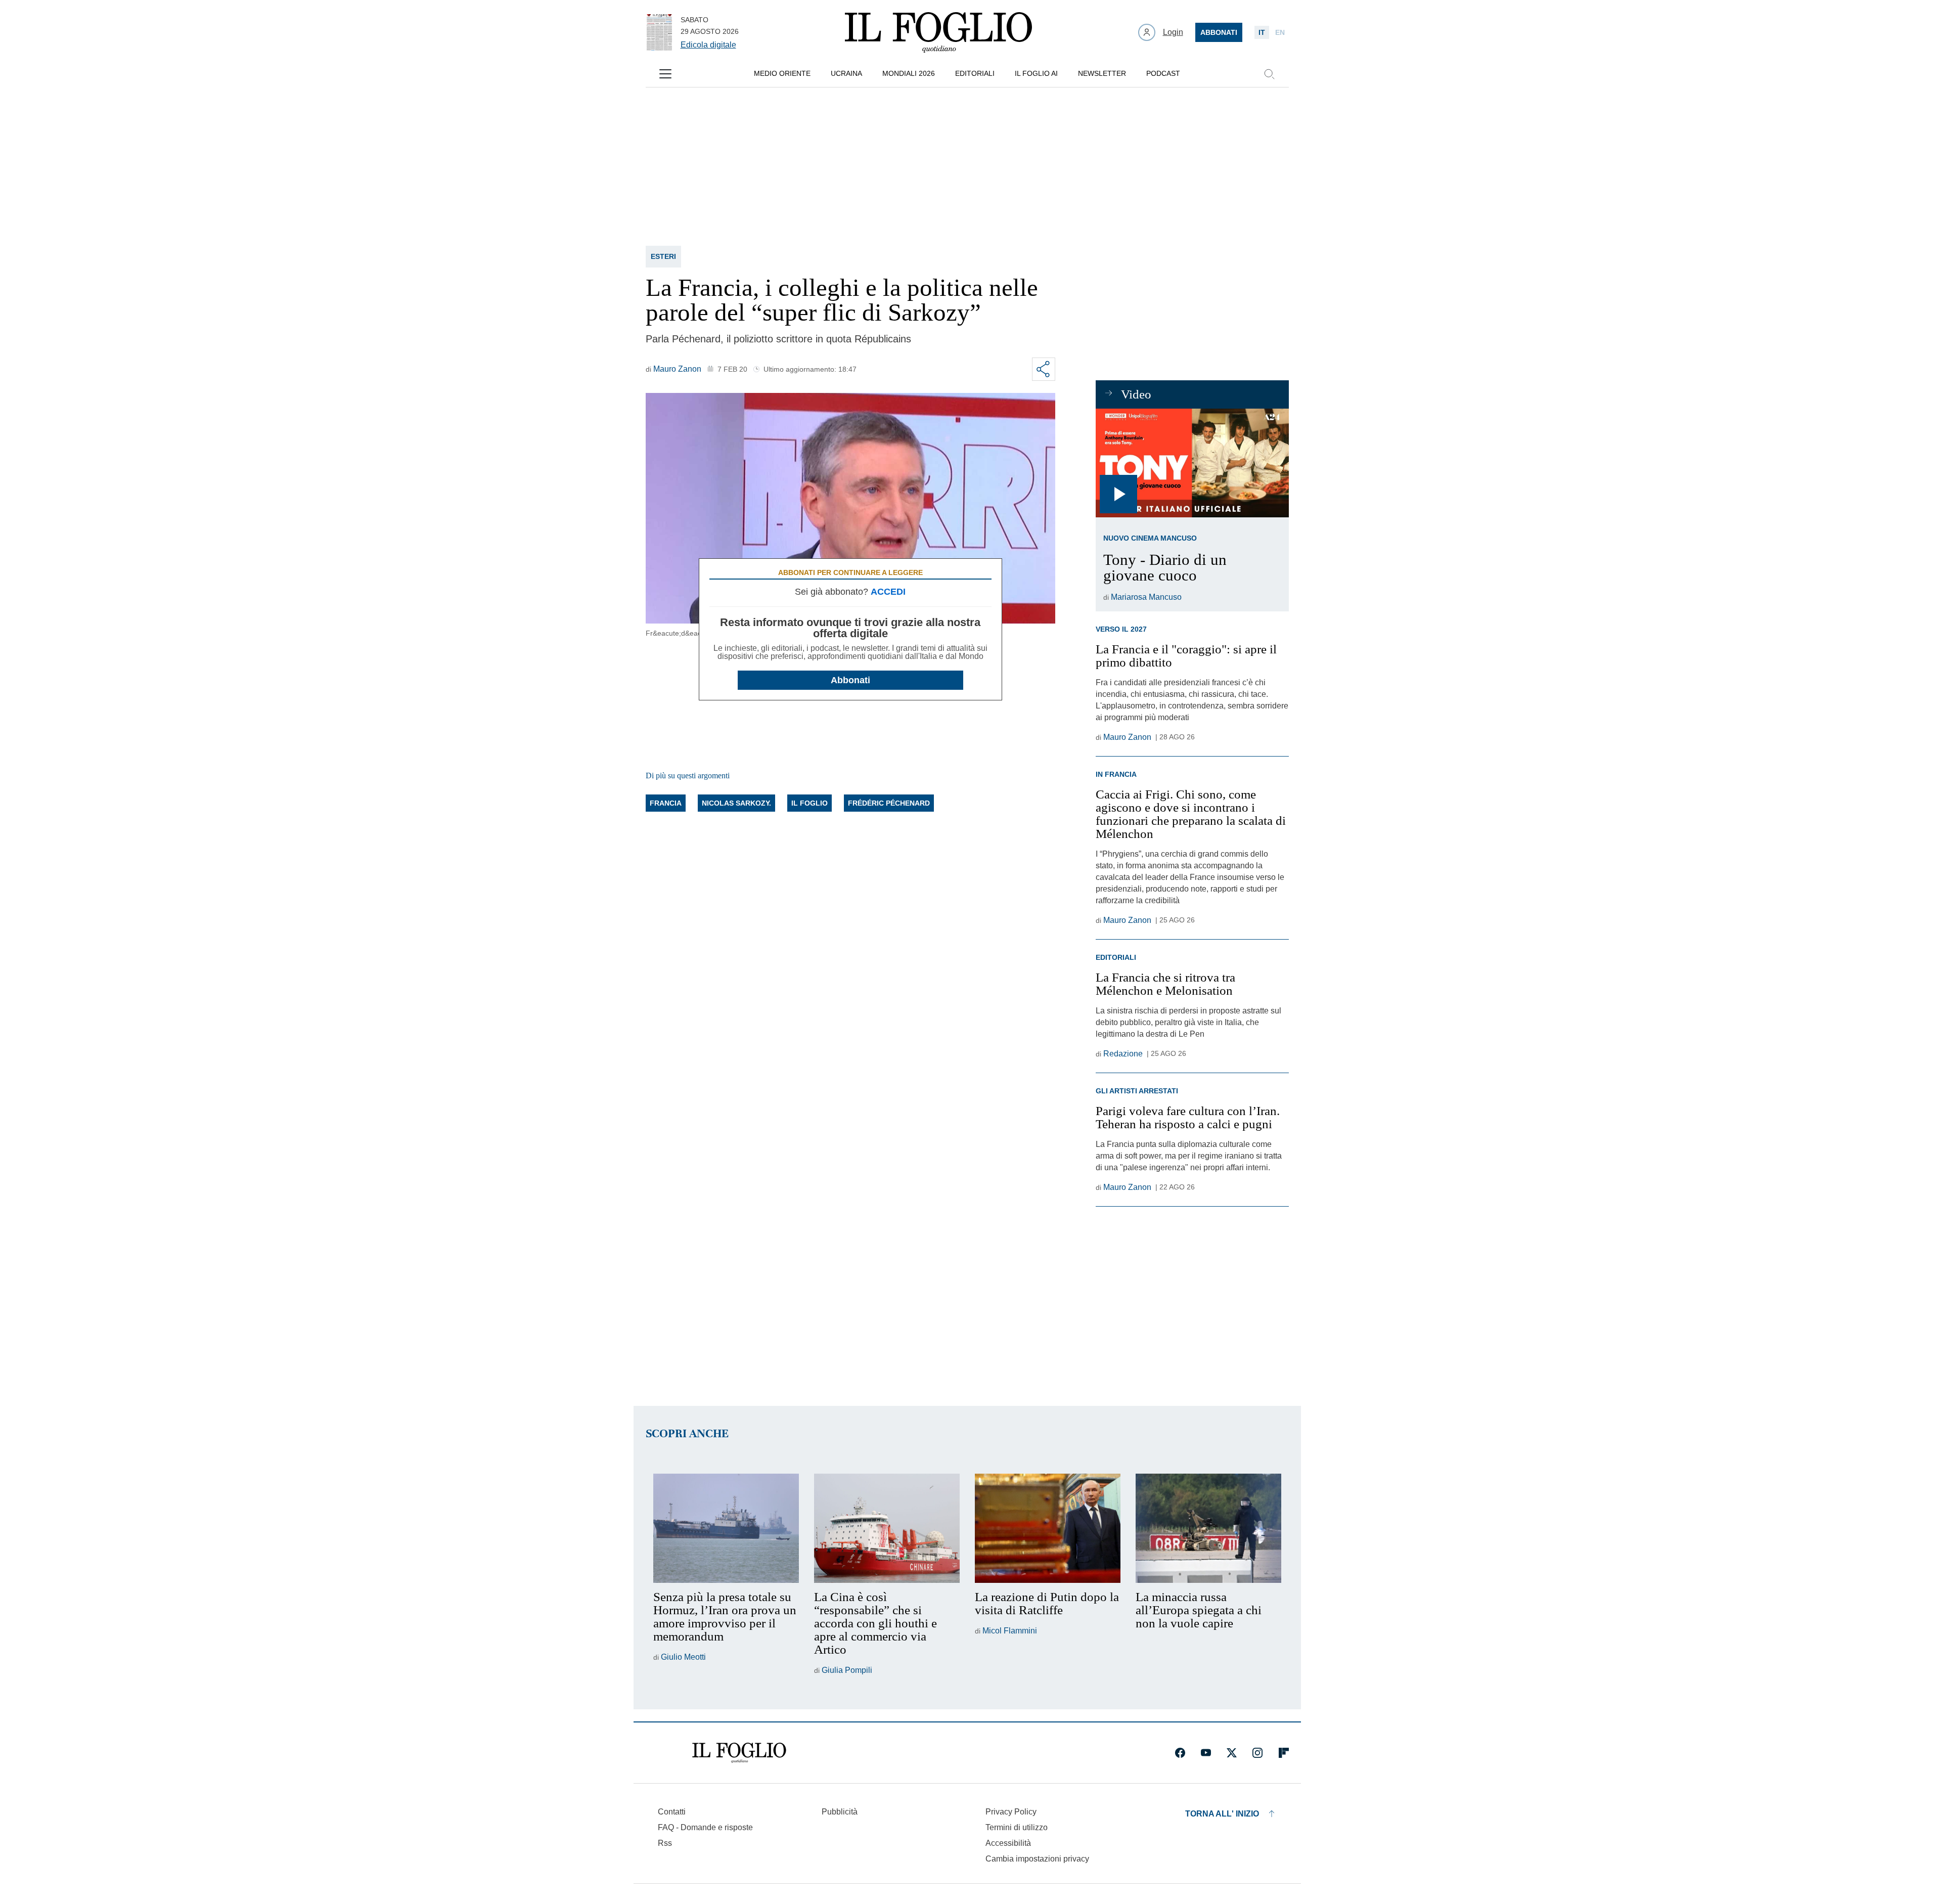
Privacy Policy (1011, 1812)
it (1262, 32)
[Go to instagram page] (1257, 1753)
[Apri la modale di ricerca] (1269, 74)
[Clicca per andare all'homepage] (739, 1753)
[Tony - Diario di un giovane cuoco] (1192, 463)
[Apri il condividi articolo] (1044, 369)
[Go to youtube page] (1206, 1753)
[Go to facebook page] (1180, 1753)
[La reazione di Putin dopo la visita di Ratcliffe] (1048, 1528)
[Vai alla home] (938, 32)
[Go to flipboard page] (1284, 1753)
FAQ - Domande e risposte (705, 1827)
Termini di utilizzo (1017, 1827)
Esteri (663, 256)
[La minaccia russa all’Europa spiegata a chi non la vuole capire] (1208, 1528)
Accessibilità (1008, 1843)
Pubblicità (840, 1812)
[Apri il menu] (665, 74)
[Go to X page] (1232, 1753)
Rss (665, 1843)
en (1280, 32)
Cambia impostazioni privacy (1037, 1859)
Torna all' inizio (1222, 1814)
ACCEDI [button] (888, 592)
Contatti (672, 1812)
